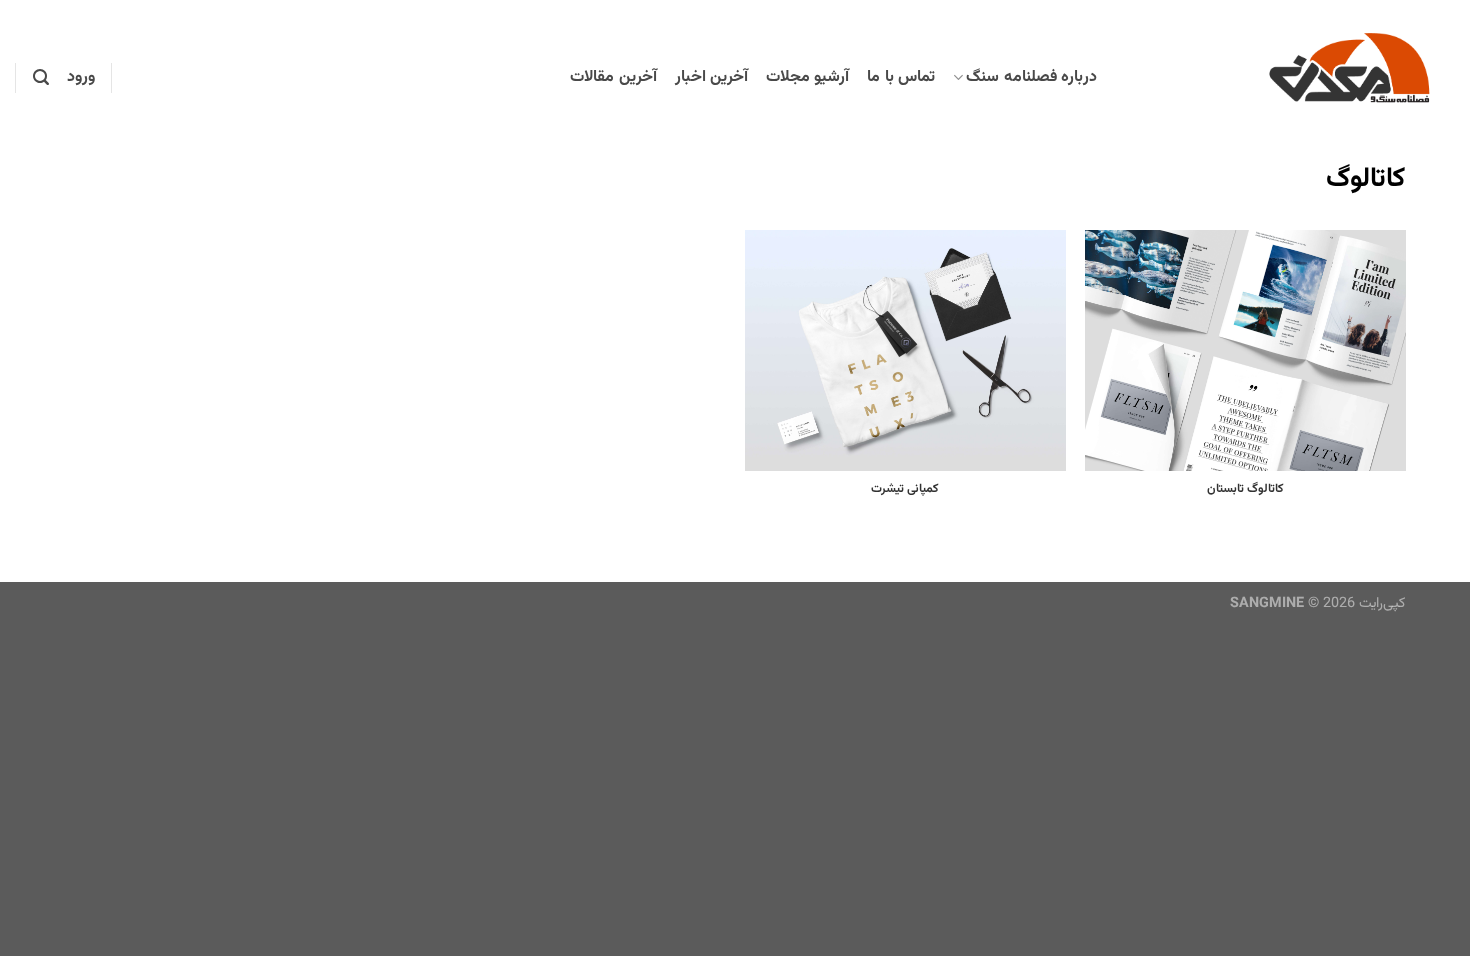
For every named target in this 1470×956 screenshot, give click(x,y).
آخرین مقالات (613, 77)
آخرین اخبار (711, 77)
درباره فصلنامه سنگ (1031, 77)
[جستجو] (41, 77)
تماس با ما (901, 77)
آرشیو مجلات (807, 77)
